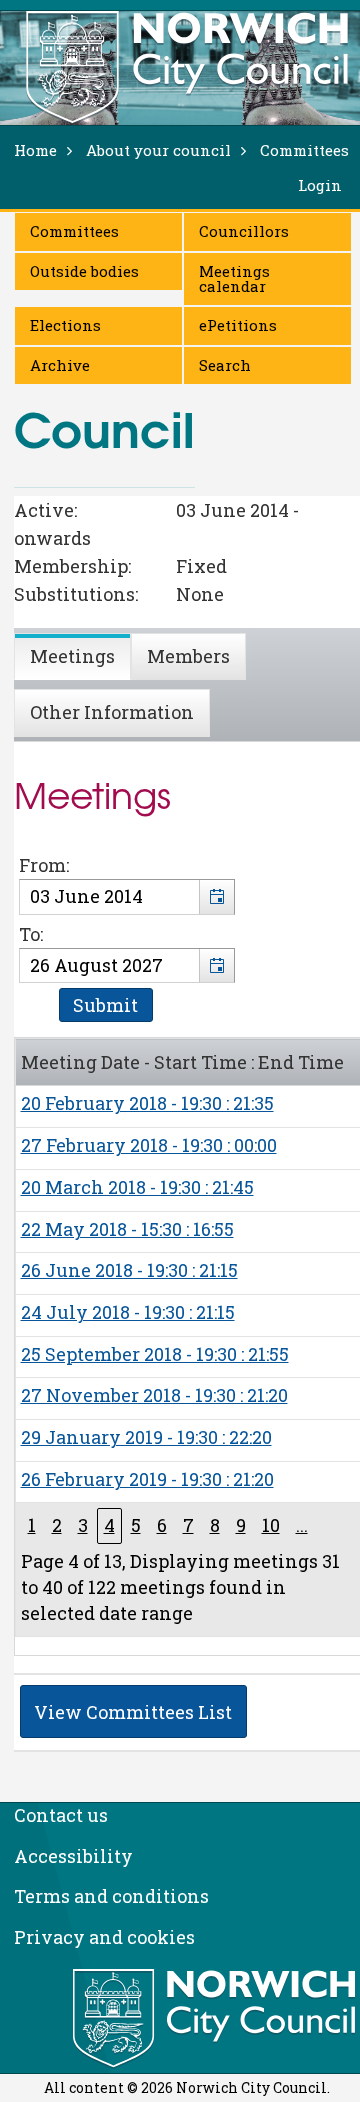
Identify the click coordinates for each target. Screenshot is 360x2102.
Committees (74, 231)
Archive (60, 365)
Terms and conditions (111, 1896)
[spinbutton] (127, 897)
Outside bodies (84, 271)
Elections (65, 325)
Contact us (61, 1815)
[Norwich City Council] (216, 2019)
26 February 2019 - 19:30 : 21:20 (147, 1479)
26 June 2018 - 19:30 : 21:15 (129, 1270)
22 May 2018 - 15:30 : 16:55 (127, 1229)
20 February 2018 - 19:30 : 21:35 (147, 1103)
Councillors (244, 231)
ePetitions (238, 325)
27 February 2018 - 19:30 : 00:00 (149, 1145)
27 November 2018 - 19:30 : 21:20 (154, 1395)
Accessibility (73, 1856)
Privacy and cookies (104, 1937)
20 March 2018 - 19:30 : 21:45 (137, 1187)
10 (271, 1525)
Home (35, 150)
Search (225, 365)
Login (320, 185)
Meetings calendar (234, 278)
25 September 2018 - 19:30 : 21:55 (155, 1354)
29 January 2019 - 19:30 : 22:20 (146, 1437)
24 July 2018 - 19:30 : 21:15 (128, 1312)
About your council (158, 150)
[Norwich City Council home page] (187, 67)
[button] (216, 897)
